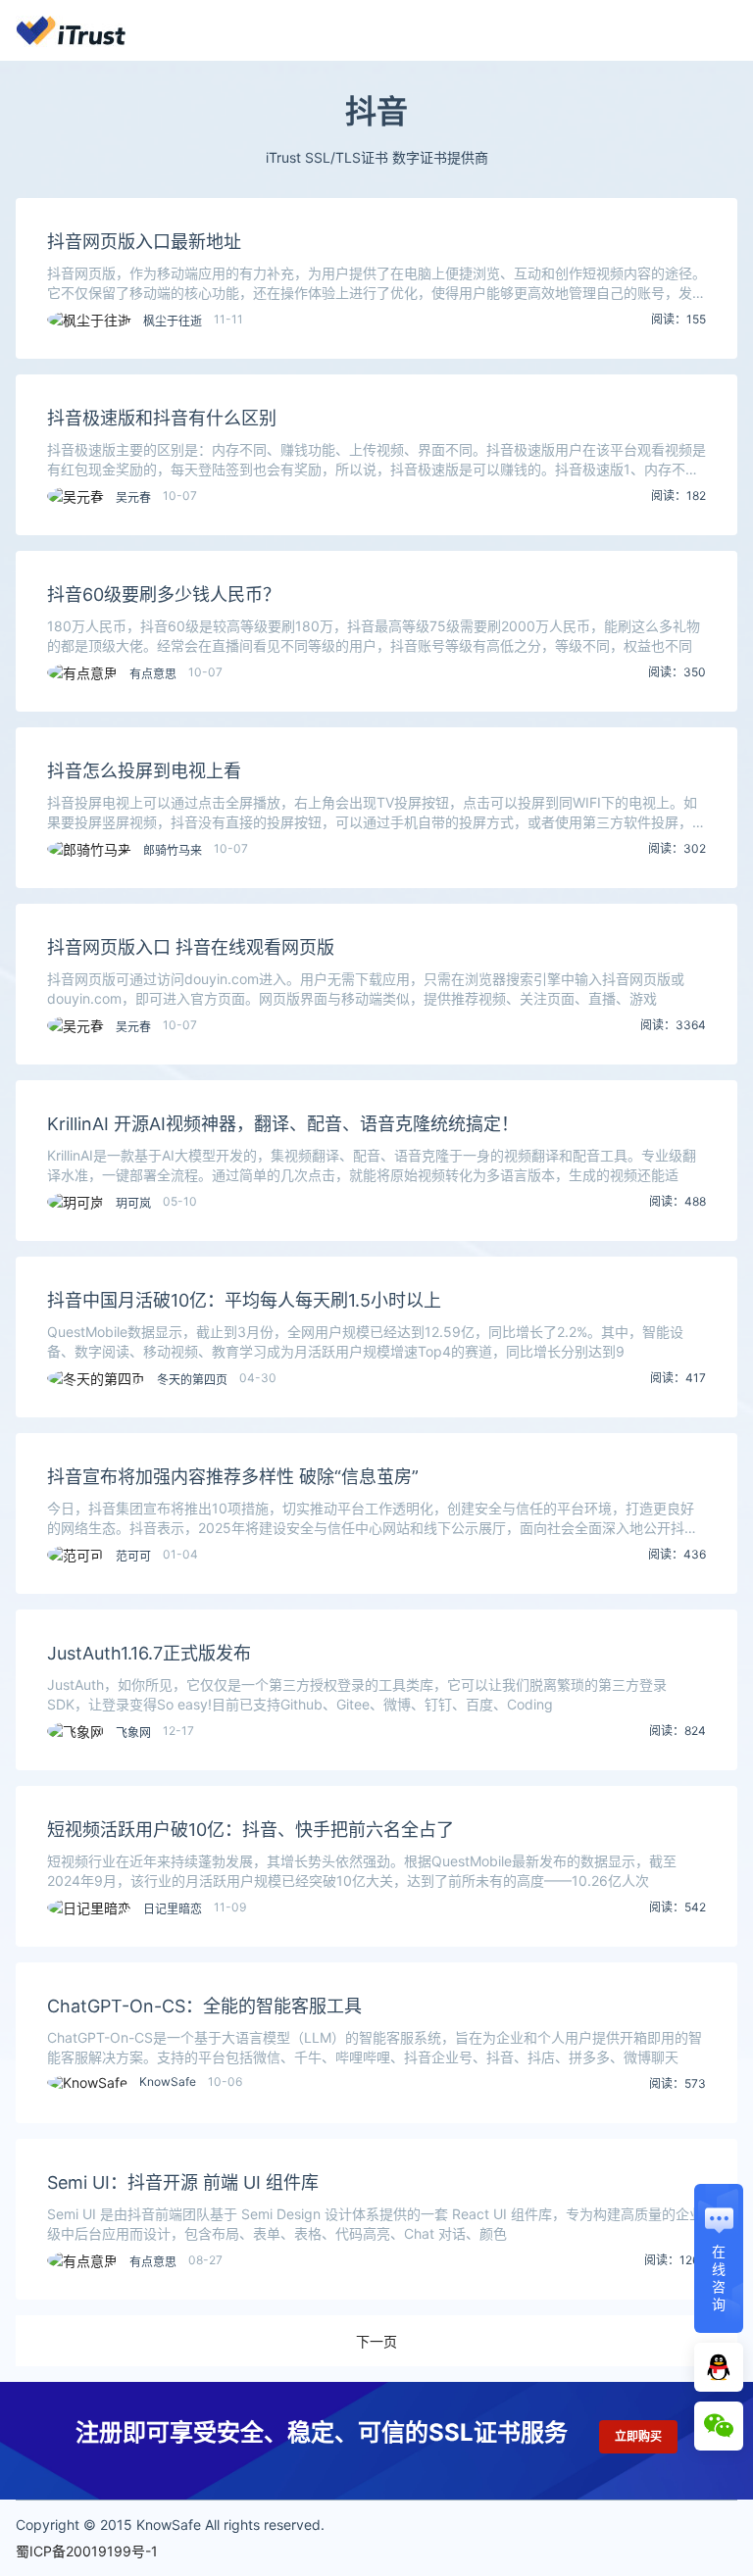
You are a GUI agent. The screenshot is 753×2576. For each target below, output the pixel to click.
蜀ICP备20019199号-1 (87, 2551)
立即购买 (638, 2436)
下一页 (376, 2341)
